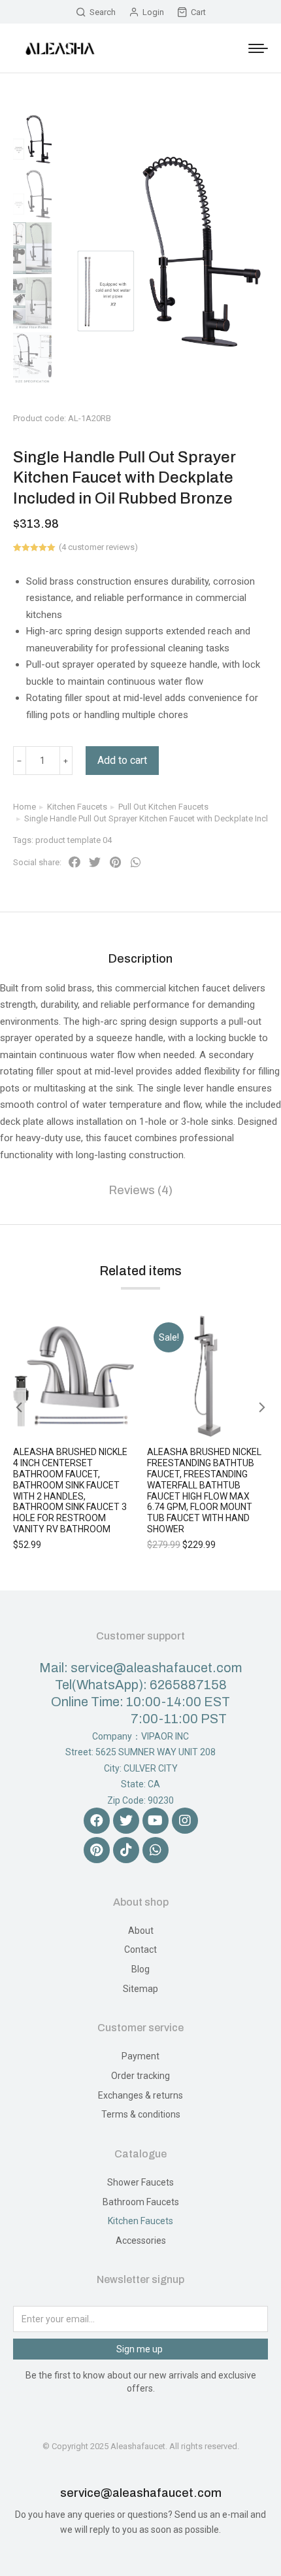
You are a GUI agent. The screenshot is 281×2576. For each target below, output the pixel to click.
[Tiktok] (126, 1850)
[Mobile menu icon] (258, 48)
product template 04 (74, 840)
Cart (198, 12)
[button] (74, 863)
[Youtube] (156, 1821)
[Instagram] (185, 1821)
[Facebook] (97, 1821)
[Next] (271, 404)
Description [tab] (140, 959)
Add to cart (122, 760)
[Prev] (239, 404)
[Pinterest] (97, 1850)
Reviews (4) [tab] (141, 1190)
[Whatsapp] (156, 1850)
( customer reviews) (98, 547)
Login (153, 12)
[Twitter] (126, 1821)
